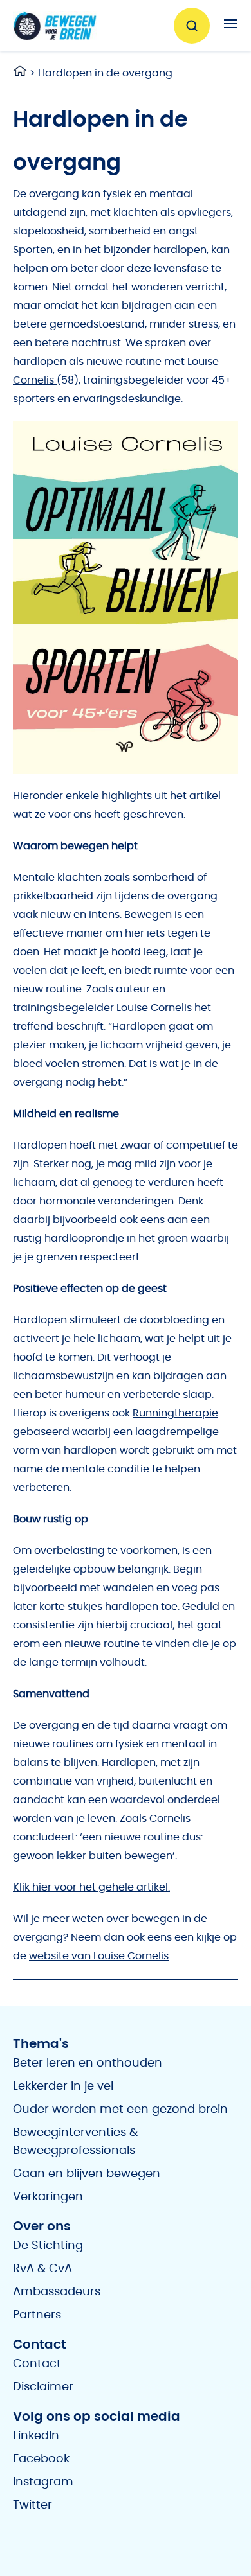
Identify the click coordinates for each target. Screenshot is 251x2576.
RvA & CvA (42, 2269)
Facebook (41, 2459)
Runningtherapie (175, 1413)
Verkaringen (48, 2197)
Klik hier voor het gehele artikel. (91, 1887)
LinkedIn (36, 2436)
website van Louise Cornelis (99, 1956)
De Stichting (48, 2246)
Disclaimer (43, 2387)
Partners (37, 2315)
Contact (37, 2364)
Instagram (43, 2482)
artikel (205, 796)
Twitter (33, 2505)
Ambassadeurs (57, 2292)
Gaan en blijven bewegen (87, 2174)
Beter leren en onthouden (88, 2063)
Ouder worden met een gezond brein (120, 2110)
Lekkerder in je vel (63, 2086)
